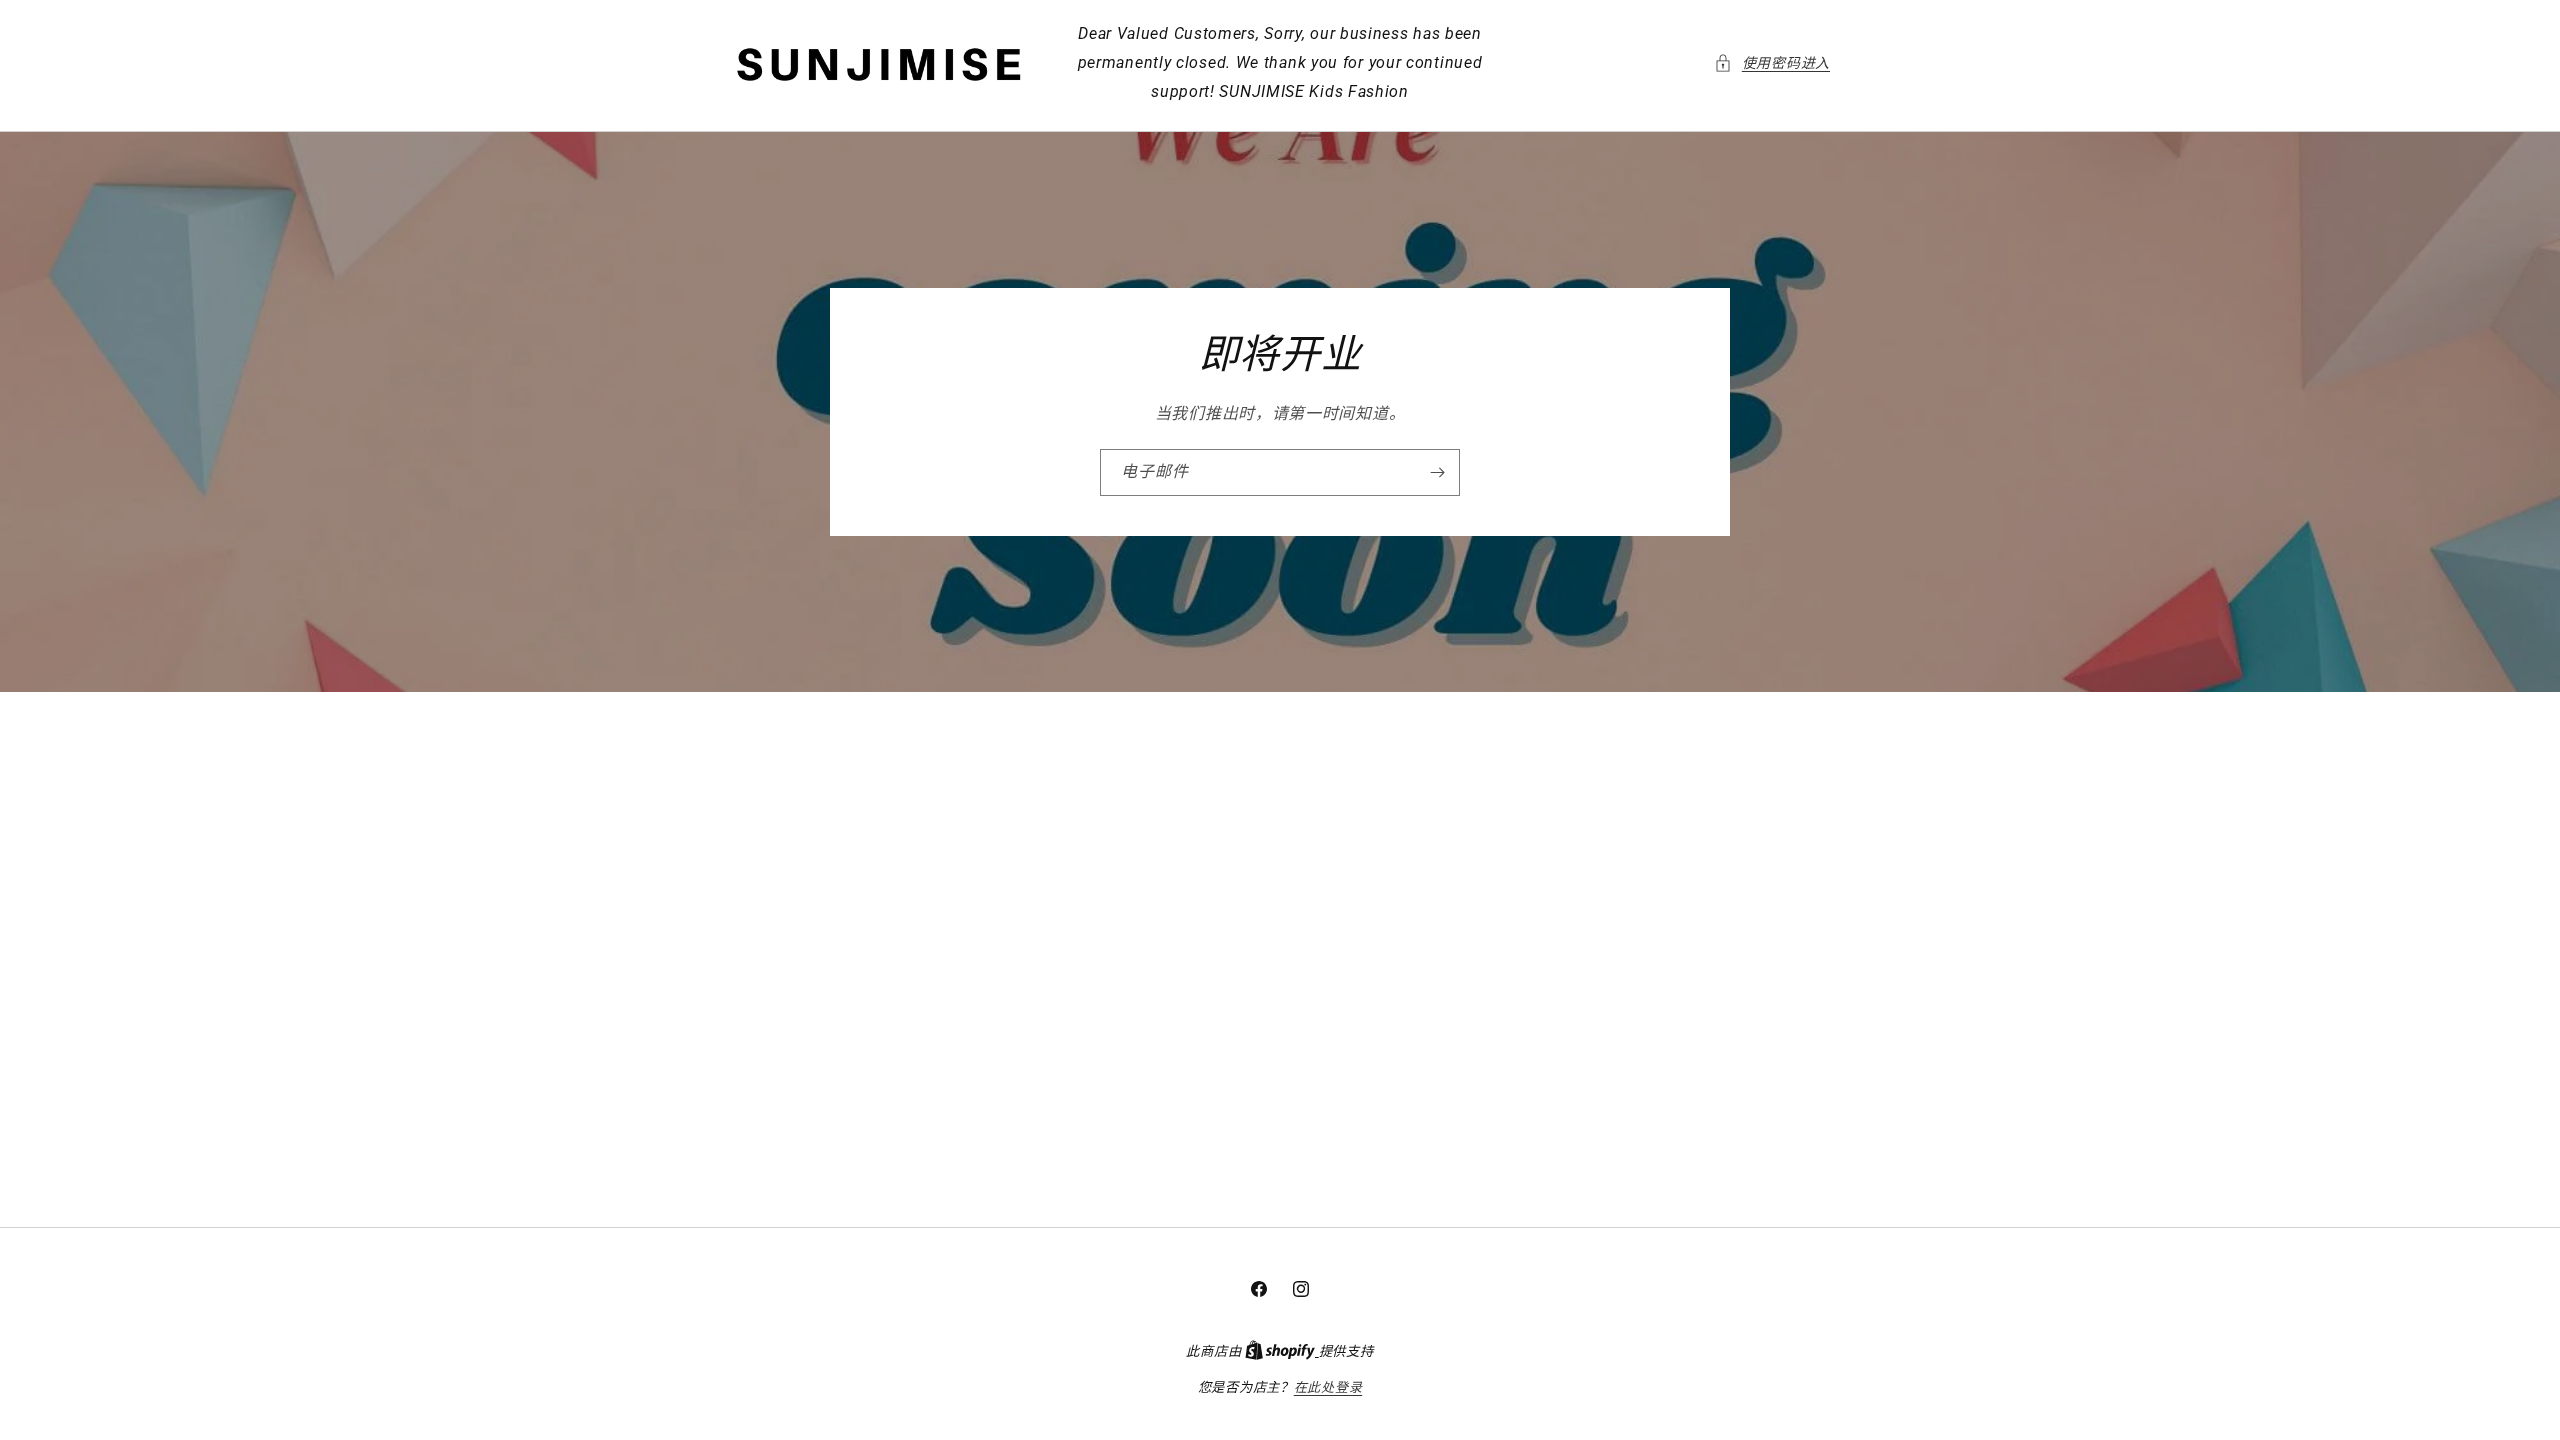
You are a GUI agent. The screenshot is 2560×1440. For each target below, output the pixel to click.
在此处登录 (1328, 1387)
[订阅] (1437, 472)
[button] (1772, 63)
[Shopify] (1282, 1351)
